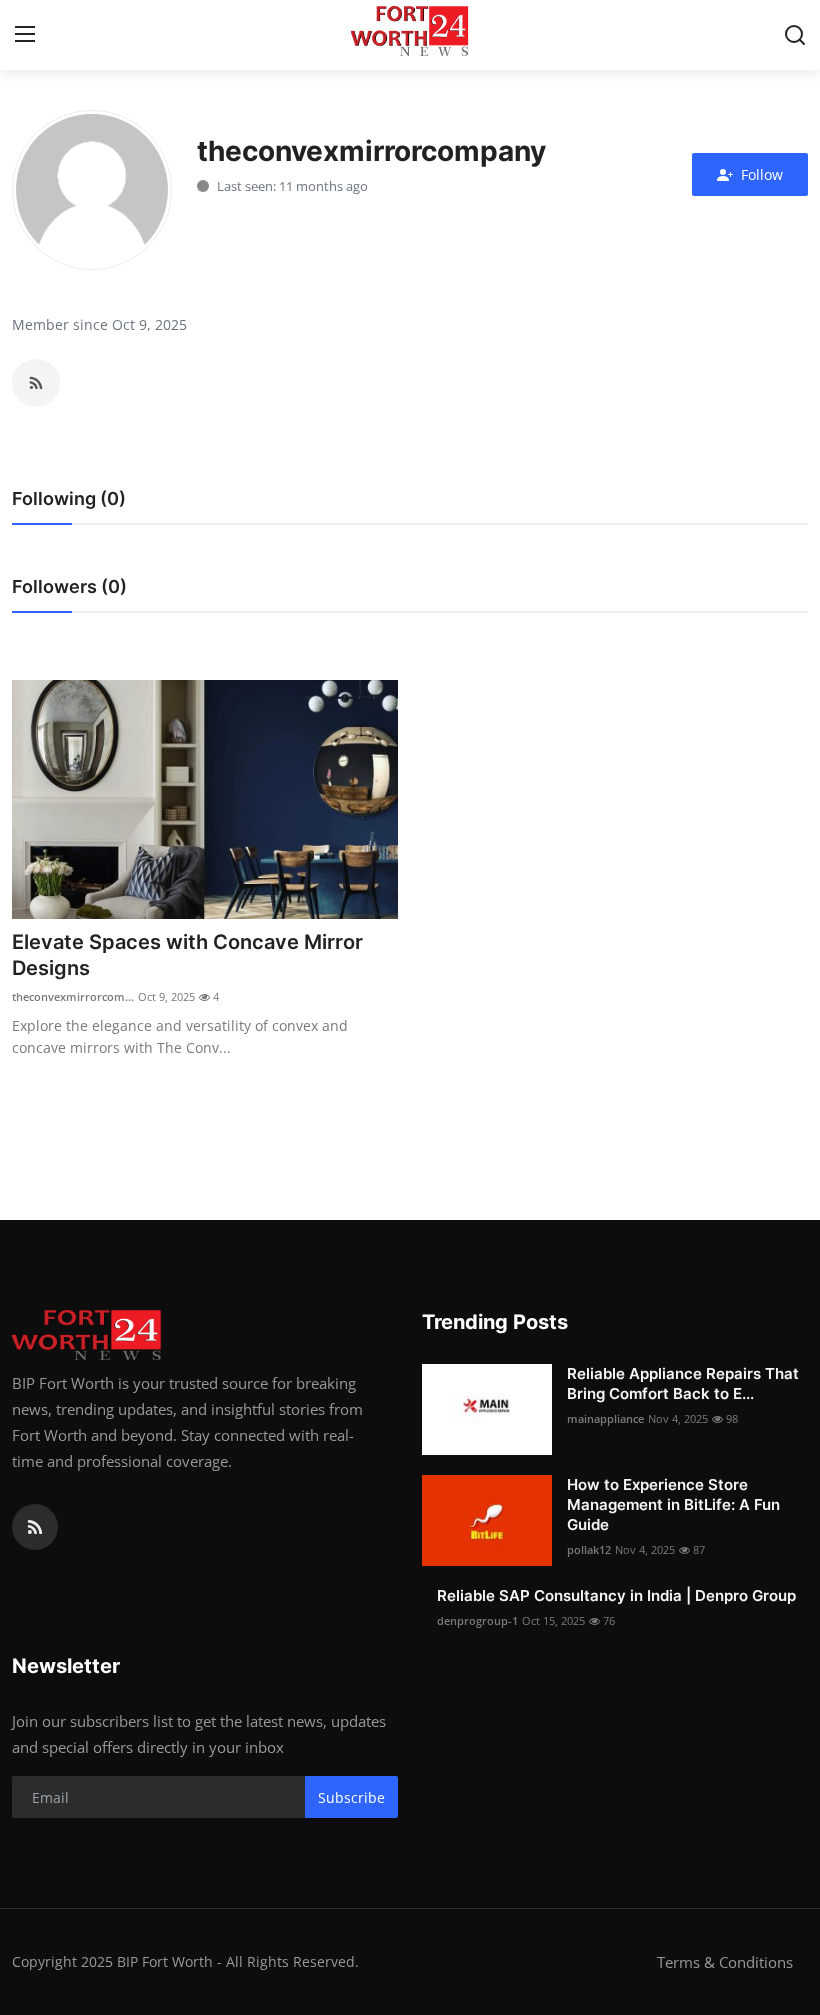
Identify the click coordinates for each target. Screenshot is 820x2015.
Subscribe (351, 1797)
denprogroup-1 (477, 1620)
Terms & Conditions (725, 1962)
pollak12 (589, 1549)
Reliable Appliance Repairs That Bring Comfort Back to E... (683, 1383)
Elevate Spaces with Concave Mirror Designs (187, 955)
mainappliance (605, 1418)
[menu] (25, 35)
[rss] (35, 1527)
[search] (795, 35)
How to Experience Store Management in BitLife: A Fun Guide (673, 1504)
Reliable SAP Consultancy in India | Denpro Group (616, 1595)
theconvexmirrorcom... (73, 996)
